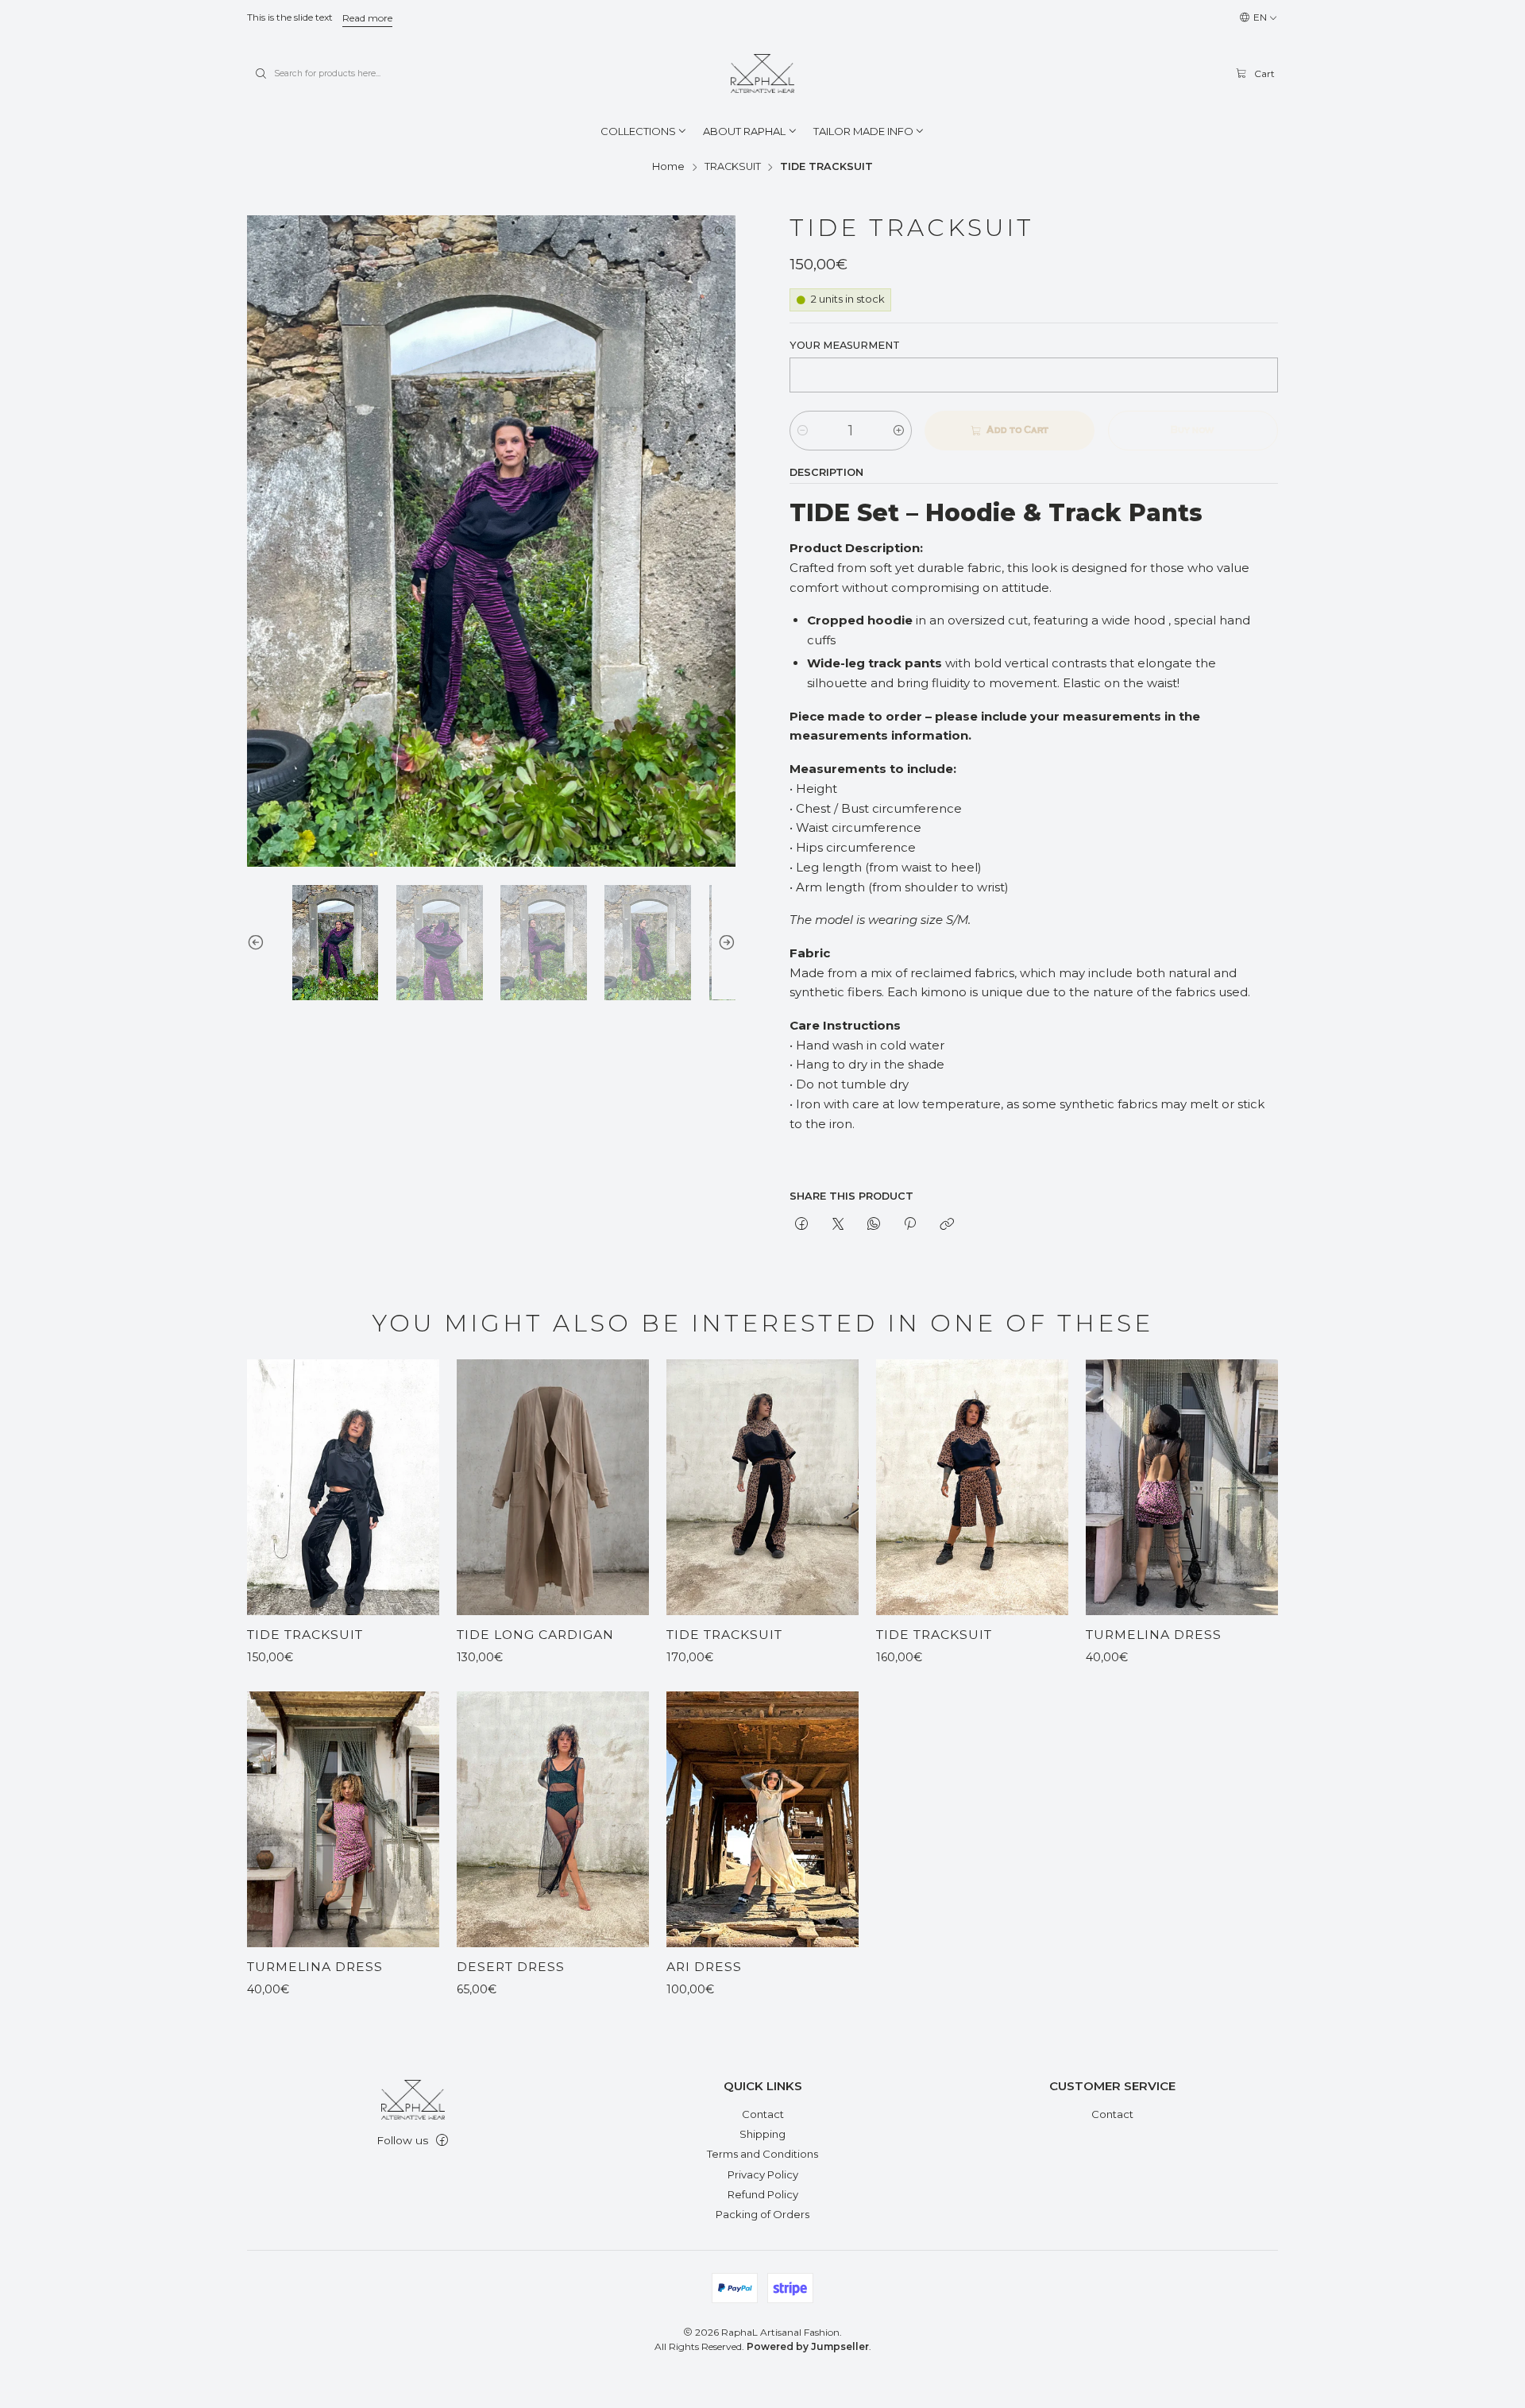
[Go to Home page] (762, 74)
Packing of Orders (762, 2214)
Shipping (762, 2134)
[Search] (261, 74)
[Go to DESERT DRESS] (553, 1819)
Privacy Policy (763, 2174)
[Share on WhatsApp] (873, 1225)
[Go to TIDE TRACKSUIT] (343, 1487)
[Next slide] (724, 943)
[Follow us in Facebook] (442, 2141)
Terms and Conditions (762, 2154)
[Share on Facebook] (802, 1225)
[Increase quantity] (899, 431)
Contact (763, 2114)
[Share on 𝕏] (838, 1225)
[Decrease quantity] (803, 431)
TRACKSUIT (733, 167)
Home (668, 167)
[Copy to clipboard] (946, 1225)
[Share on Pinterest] (910, 1225)
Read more (367, 18)
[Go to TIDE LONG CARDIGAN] (553, 1487)
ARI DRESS (704, 1967)
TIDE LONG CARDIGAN (535, 1635)
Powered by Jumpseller (808, 2346)
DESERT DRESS (511, 1967)
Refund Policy (763, 2194)
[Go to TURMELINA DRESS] (1182, 1487)
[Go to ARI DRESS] (762, 1819)
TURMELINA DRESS (1154, 1635)
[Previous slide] (259, 943)
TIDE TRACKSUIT (305, 1635)
